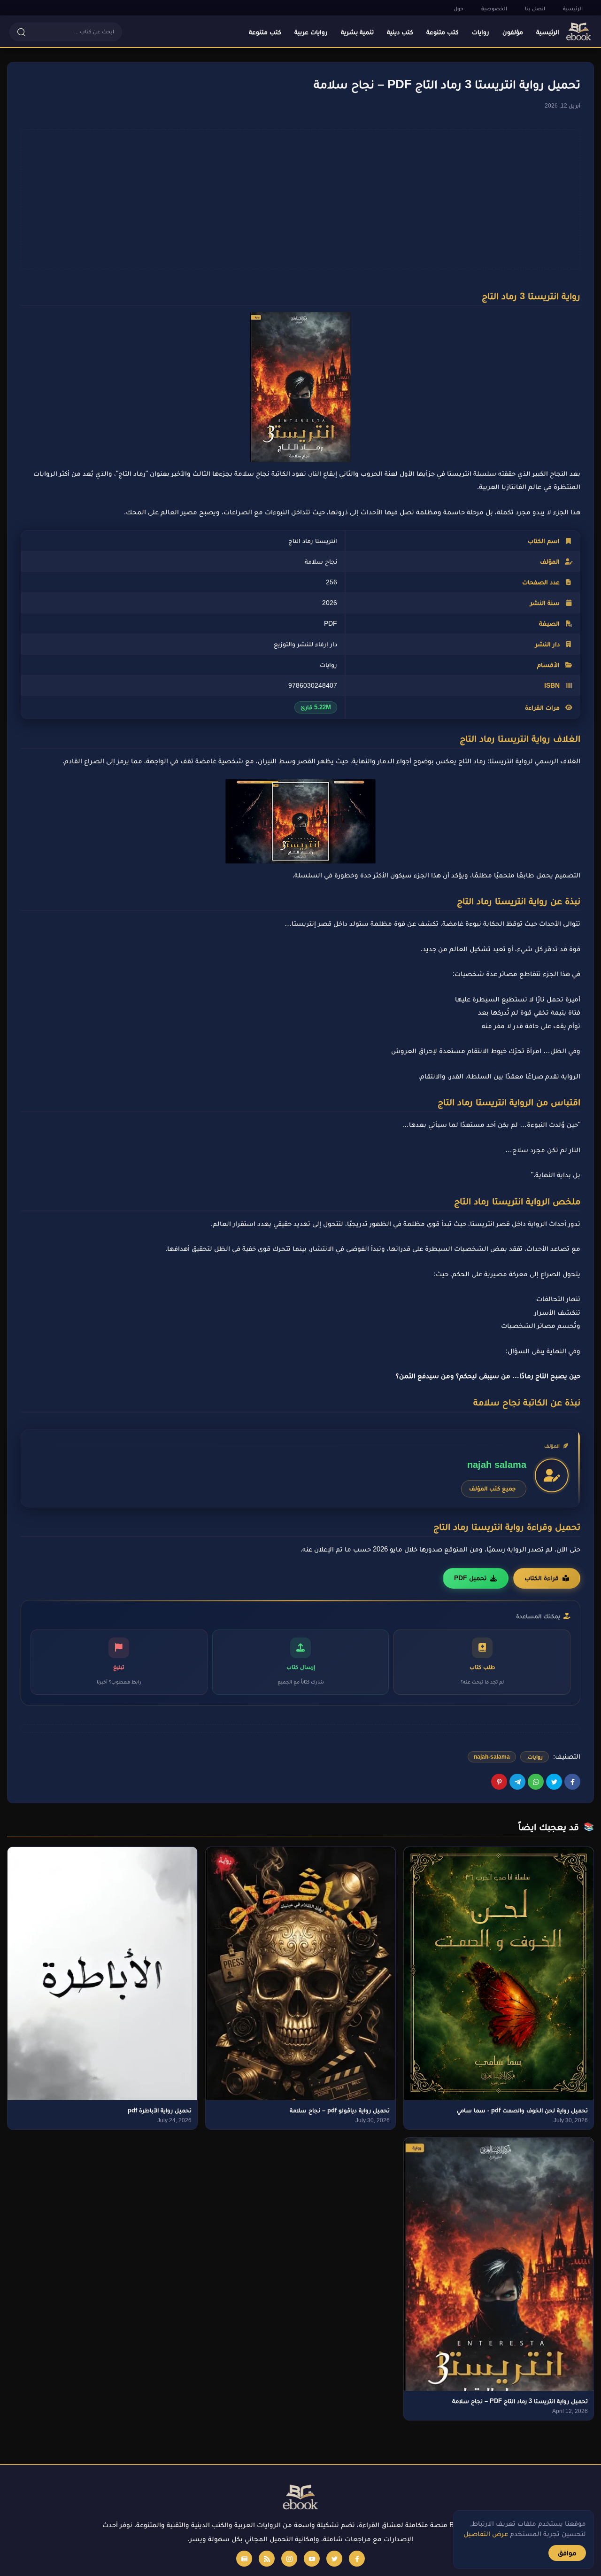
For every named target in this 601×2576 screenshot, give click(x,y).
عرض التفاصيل (486, 2533)
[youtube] (312, 2559)
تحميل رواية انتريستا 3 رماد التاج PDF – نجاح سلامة (520, 2401)
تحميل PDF (470, 1578)
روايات (535, 1757)
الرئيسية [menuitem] (548, 32)
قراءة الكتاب (542, 1578)
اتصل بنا (535, 8)
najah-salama (492, 1757)
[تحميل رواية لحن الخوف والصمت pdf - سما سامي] (499, 1974)
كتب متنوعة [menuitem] (443, 32)
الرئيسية (573, 8)
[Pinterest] (499, 1782)
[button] (66, 32)
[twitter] (334, 2559)
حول (458, 8)
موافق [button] (567, 2553)
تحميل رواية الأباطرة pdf (160, 2110)
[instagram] (289, 2559)
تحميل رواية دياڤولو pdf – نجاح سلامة (340, 2110)
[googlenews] (244, 2559)
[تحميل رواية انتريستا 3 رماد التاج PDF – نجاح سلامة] (499, 2264)
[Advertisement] (294, 199)
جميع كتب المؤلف (492, 1488)
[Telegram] (517, 1782)
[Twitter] (554, 1782)
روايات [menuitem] (481, 32)
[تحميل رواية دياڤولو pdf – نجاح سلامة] (300, 1974)
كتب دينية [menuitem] (400, 32)
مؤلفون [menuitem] (513, 32)
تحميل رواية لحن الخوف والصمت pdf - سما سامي (522, 2110)
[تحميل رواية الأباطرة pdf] (102, 1974)
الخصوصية (494, 8)
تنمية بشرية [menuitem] (357, 32)
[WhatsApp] (536, 1782)
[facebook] (357, 2559)
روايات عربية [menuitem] (311, 32)
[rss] (267, 2559)
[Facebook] (572, 1782)
